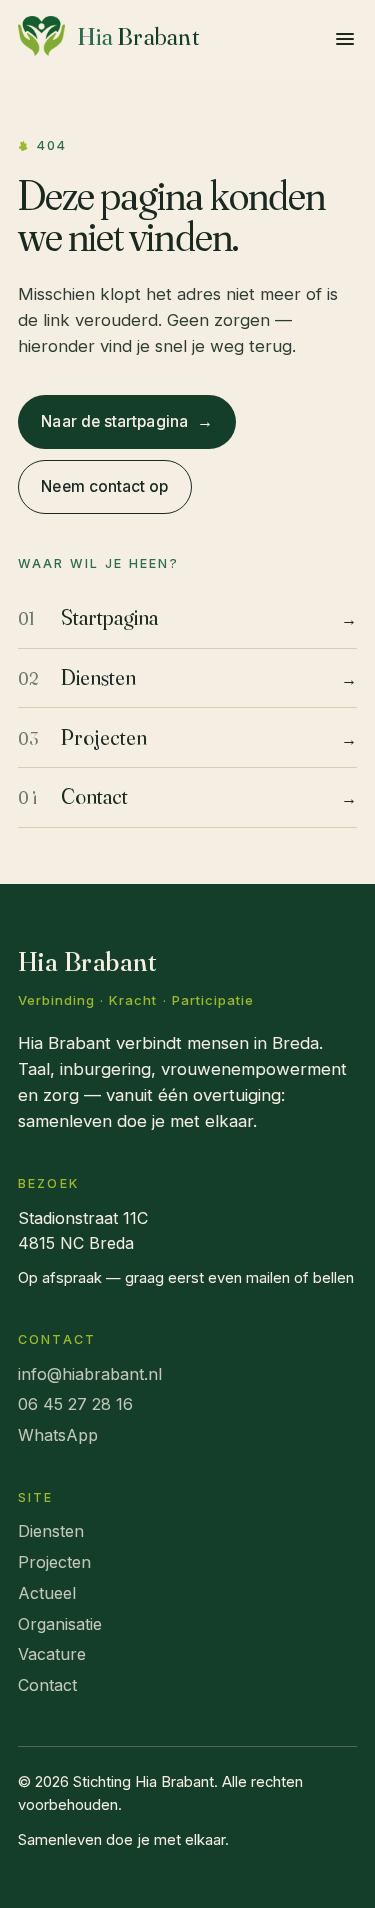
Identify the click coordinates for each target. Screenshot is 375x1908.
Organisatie (60, 1624)
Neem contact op (104, 486)
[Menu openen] (345, 39)
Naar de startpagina (126, 420)
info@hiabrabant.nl (90, 1374)
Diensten (51, 1531)
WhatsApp (58, 1435)
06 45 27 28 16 (75, 1404)
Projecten (54, 1562)
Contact (47, 1685)
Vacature (52, 1654)
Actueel (47, 1593)
